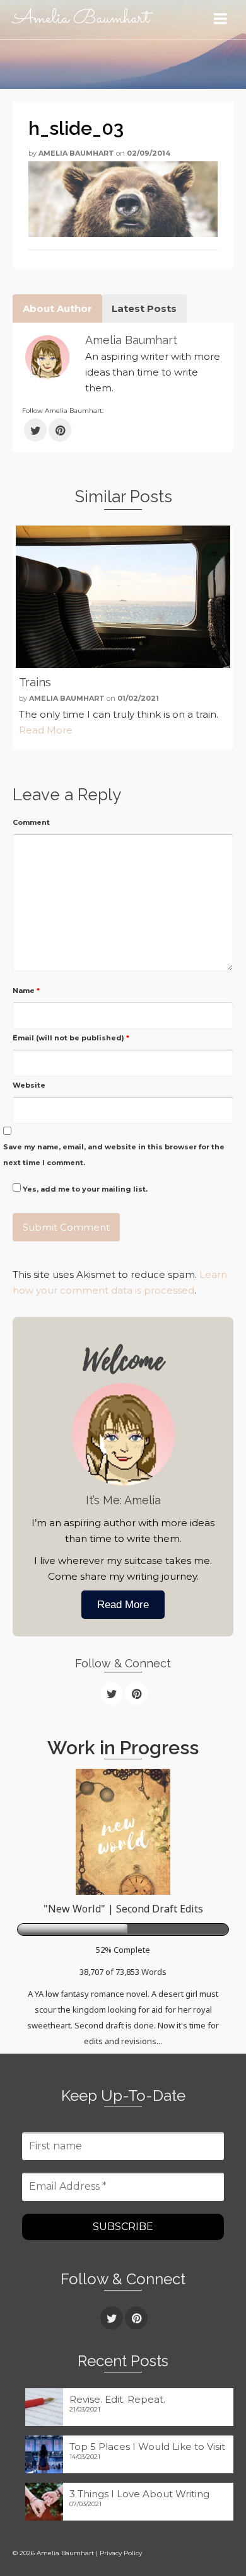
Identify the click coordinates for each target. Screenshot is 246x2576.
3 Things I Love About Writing (139, 2494)
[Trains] (123, 597)
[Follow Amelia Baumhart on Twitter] (35, 430)
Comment (31, 822)
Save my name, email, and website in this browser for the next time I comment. (114, 1155)
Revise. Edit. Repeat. (117, 2399)
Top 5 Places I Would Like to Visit (147, 2447)
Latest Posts (144, 308)
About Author (57, 308)
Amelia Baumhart (81, 19)
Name (26, 991)
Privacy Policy (121, 2553)
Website (29, 1085)
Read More (46, 730)
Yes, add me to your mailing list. (84, 1189)
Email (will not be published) (71, 1038)
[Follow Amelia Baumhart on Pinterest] (60, 430)
